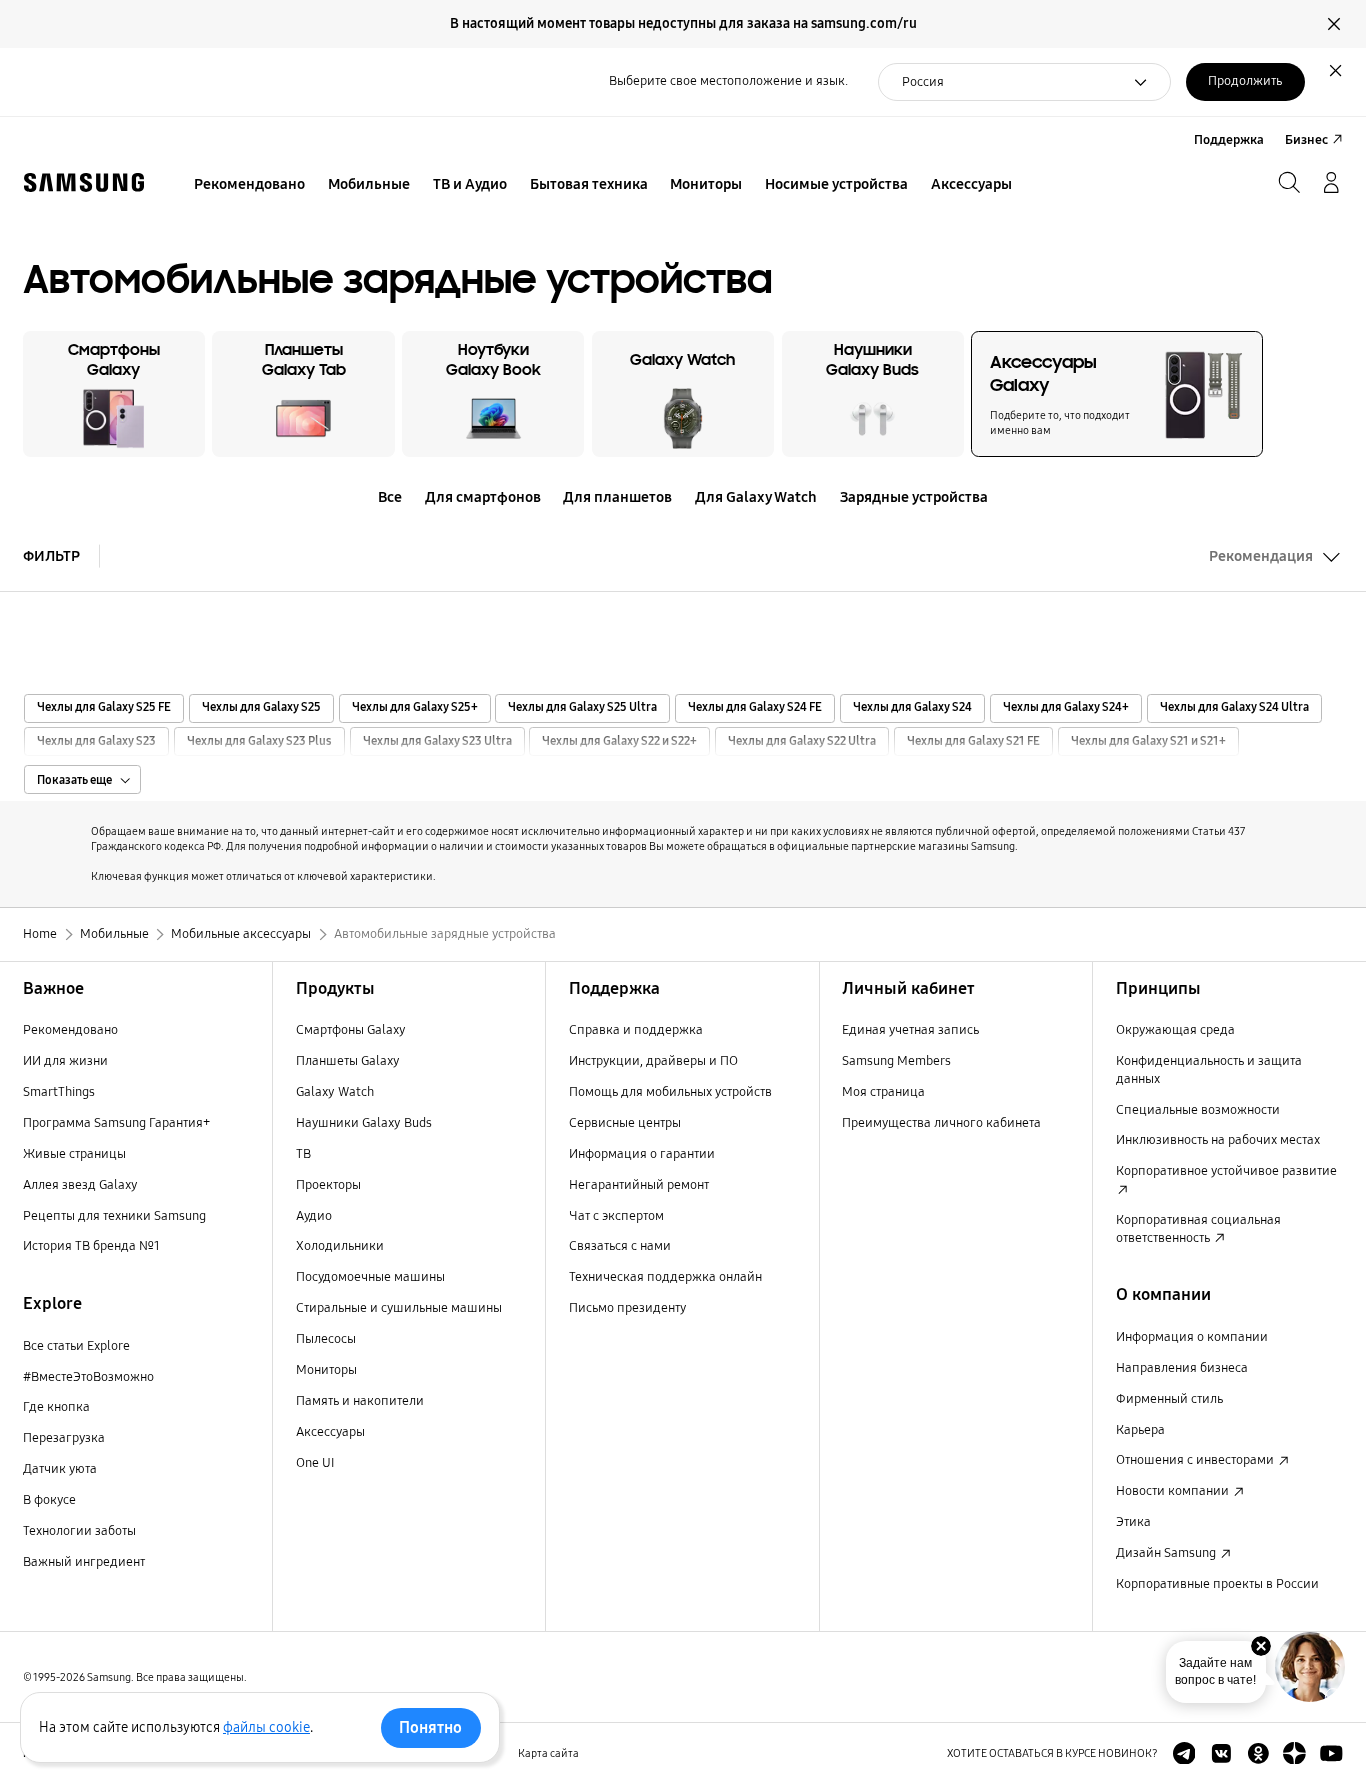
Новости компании (1174, 1491)
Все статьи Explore (76, 1346)
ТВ (303, 1154)
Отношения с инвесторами (1196, 1460)
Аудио (314, 1216)
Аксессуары (330, 1432)
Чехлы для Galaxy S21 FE (973, 741)
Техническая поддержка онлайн (665, 1277)
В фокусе (49, 1500)
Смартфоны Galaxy (351, 1030)
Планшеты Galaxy (348, 1061)
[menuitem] (250, 185)
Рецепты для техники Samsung (114, 1216)
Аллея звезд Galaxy (80, 1185)
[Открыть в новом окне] (1184, 1753)
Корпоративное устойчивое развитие (1226, 1171)
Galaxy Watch (335, 1092)
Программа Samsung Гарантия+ (116, 1123)
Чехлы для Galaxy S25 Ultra (582, 707)
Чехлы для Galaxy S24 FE (755, 707)
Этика (1133, 1522)
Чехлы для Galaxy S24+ (1066, 707)
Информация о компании (1192, 1337)
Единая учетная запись (910, 1030)
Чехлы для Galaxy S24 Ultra (1234, 707)
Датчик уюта (60, 1469)
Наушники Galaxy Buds (364, 1123)
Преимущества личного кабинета (941, 1123)
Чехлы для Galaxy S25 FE (104, 707)
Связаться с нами (620, 1246)
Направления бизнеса (1182, 1368)
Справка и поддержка (636, 1030)
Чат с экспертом (616, 1216)
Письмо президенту (627, 1308)
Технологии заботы (79, 1531)
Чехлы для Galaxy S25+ (415, 707)
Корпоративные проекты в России (1217, 1584)
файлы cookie (266, 1727)
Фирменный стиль (1169, 1399)
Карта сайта (548, 1753)
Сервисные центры (625, 1123)
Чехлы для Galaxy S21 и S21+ (1148, 741)
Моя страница (883, 1092)
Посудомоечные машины (370, 1277)
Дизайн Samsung (1167, 1553)
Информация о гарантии (642, 1154)
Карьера (1140, 1430)
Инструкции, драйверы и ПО (653, 1061)
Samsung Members (896, 1061)
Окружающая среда (1175, 1030)
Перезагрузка (64, 1438)
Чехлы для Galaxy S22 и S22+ (619, 741)
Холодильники (340, 1246)
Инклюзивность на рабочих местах (1218, 1140)
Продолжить (1245, 81)
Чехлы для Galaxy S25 (261, 707)
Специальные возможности (1198, 1110)
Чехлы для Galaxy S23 (96, 741)
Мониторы (326, 1370)
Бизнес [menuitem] (1306, 140)
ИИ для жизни (65, 1061)
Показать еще (74, 780)
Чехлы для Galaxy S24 (912, 707)
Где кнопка (56, 1407)
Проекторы (328, 1185)
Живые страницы (74, 1154)
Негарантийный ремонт (639, 1185)
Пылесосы (326, 1339)
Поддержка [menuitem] (1229, 140)
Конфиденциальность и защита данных (1209, 1070)
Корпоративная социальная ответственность (1198, 1229)
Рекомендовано (70, 1030)
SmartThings (59, 1092)
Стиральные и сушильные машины (399, 1308)
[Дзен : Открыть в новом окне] (1294, 1753)
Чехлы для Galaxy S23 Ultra (437, 741)
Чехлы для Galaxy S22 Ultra (802, 741)
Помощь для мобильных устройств (670, 1092)
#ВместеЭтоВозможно (88, 1377)
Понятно (430, 1727)
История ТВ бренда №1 (91, 1246)
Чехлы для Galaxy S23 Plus (259, 741)
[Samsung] (84, 182)
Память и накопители (360, 1401)
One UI (315, 1463)
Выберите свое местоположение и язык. (728, 81)
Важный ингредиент (84, 1562)
